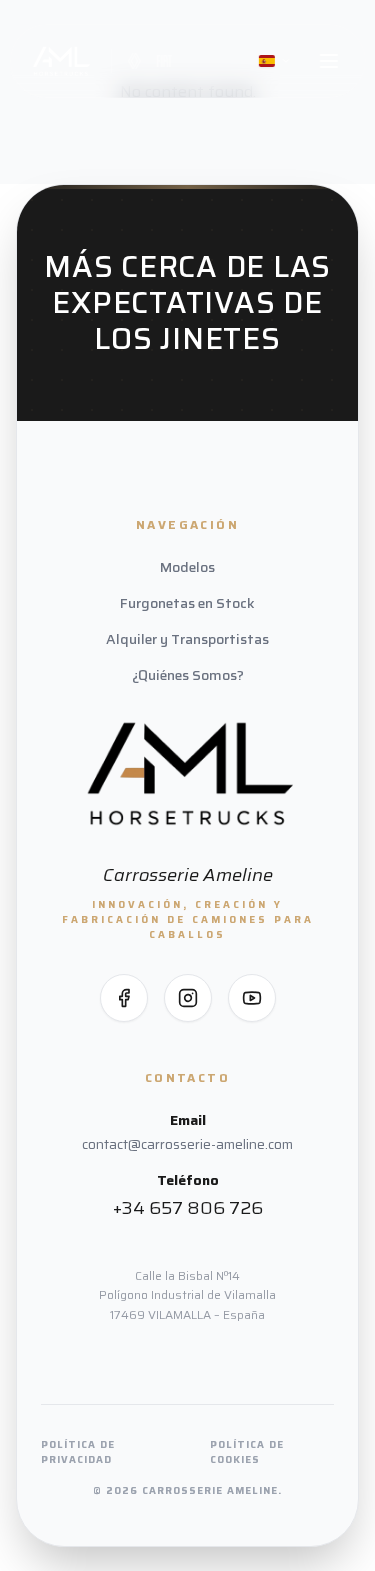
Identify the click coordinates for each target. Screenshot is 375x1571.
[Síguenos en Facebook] (124, 998)
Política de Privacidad (78, 1452)
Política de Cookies (247, 1452)
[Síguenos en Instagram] (188, 998)
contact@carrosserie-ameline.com (187, 1144)
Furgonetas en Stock (187, 603)
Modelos (187, 567)
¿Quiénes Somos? (188, 675)
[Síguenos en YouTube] (252, 998)
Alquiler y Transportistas (187, 639)
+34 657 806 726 (188, 1208)
